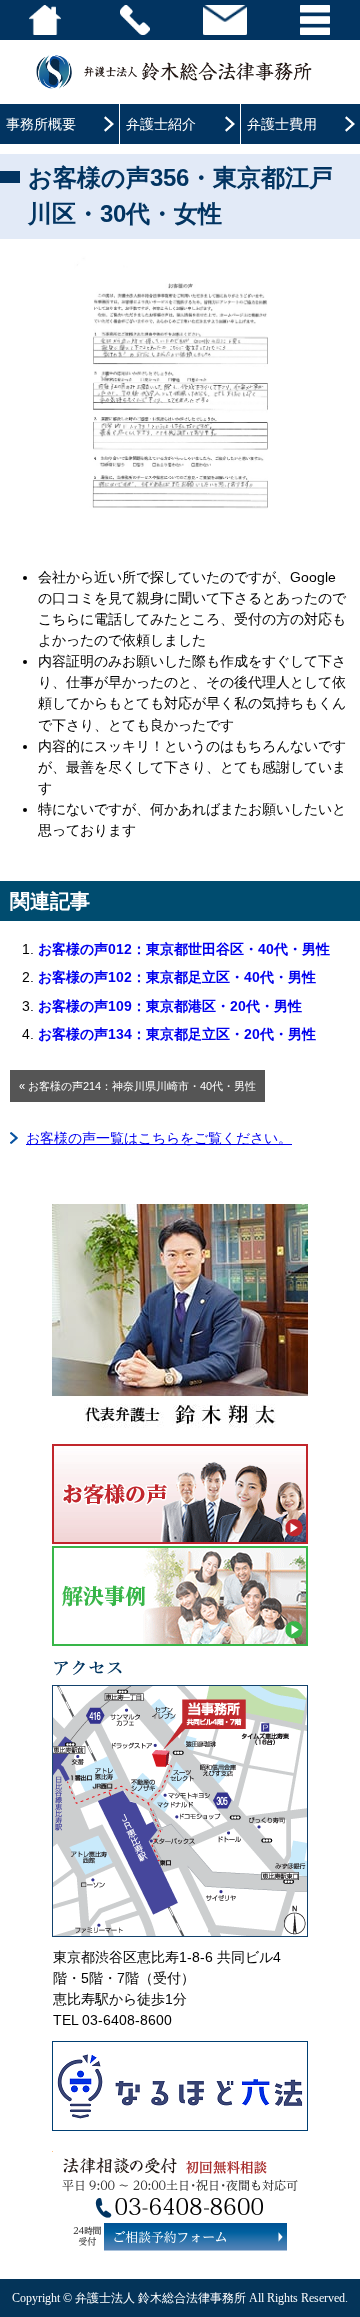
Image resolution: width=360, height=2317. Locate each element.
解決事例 (180, 1596)
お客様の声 (180, 1494)
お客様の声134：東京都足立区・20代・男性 (177, 1034)
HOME (45, 20)
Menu (315, 20)
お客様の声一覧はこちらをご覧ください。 (159, 1138)
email (225, 20)
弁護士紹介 (161, 124)
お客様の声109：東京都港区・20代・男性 (170, 1006)
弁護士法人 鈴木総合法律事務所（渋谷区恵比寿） (180, 71)
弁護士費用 (282, 124)
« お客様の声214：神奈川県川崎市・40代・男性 (137, 1086)
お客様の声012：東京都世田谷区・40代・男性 (184, 949)
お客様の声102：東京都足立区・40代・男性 (177, 977)
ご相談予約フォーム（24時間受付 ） (195, 2236)
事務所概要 (41, 124)
